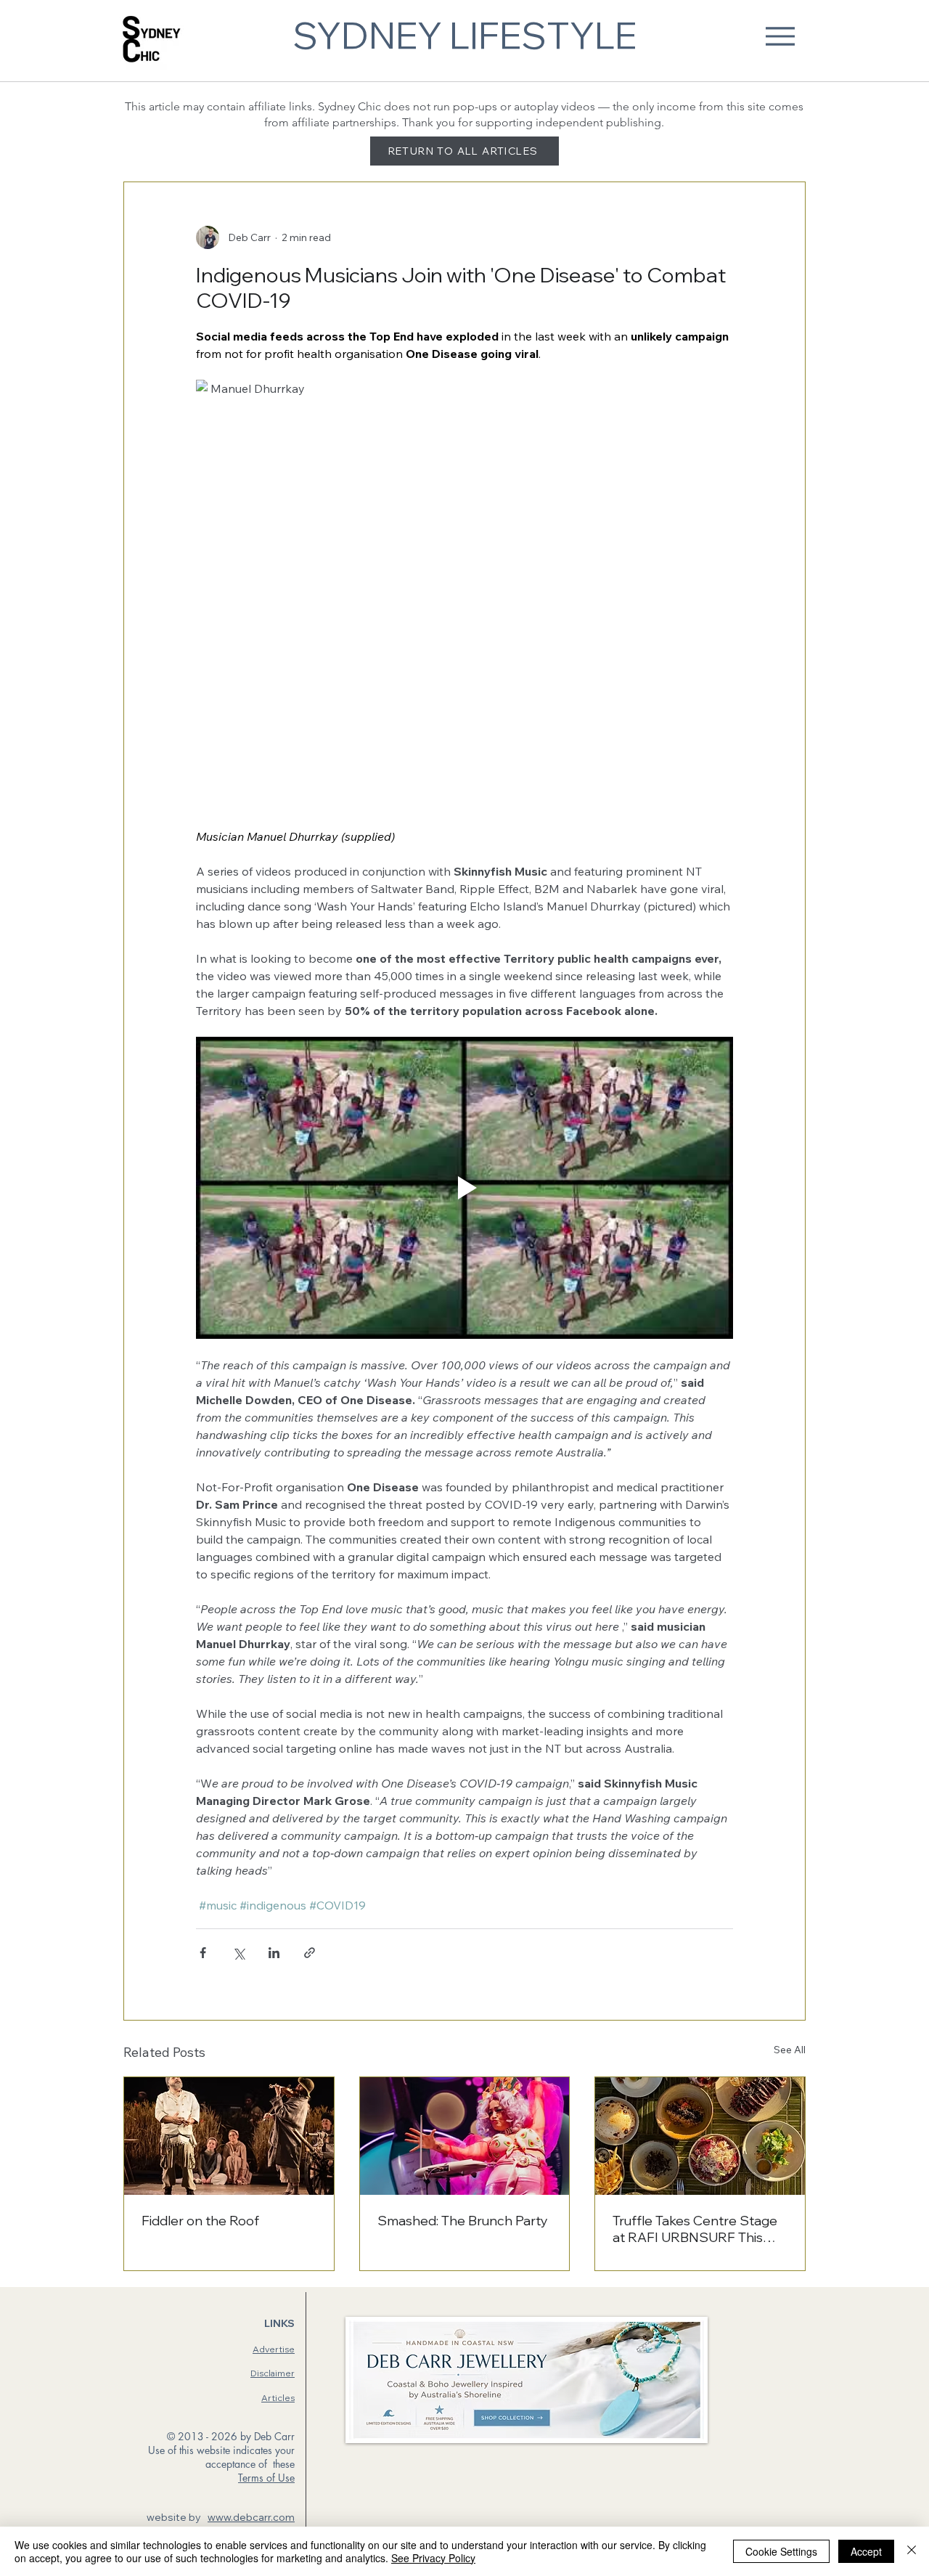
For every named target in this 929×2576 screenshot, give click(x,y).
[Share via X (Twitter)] (238, 1953)
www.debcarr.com (251, 2517)
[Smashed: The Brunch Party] (465, 2136)
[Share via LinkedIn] (274, 1953)
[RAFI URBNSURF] (700, 2136)
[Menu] (780, 36)
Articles (278, 2398)
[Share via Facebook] (203, 1953)
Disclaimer (273, 2373)
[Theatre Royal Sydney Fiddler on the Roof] (229, 2136)
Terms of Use (266, 2478)
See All (790, 2050)
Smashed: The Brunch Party (463, 2221)
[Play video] (464, 1188)
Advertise (274, 2349)
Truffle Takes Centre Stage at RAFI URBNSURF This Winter (695, 2229)
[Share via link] (310, 1953)
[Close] (912, 2551)
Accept (866, 2551)
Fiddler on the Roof (200, 2221)
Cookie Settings (781, 2551)
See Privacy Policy (433, 2558)
